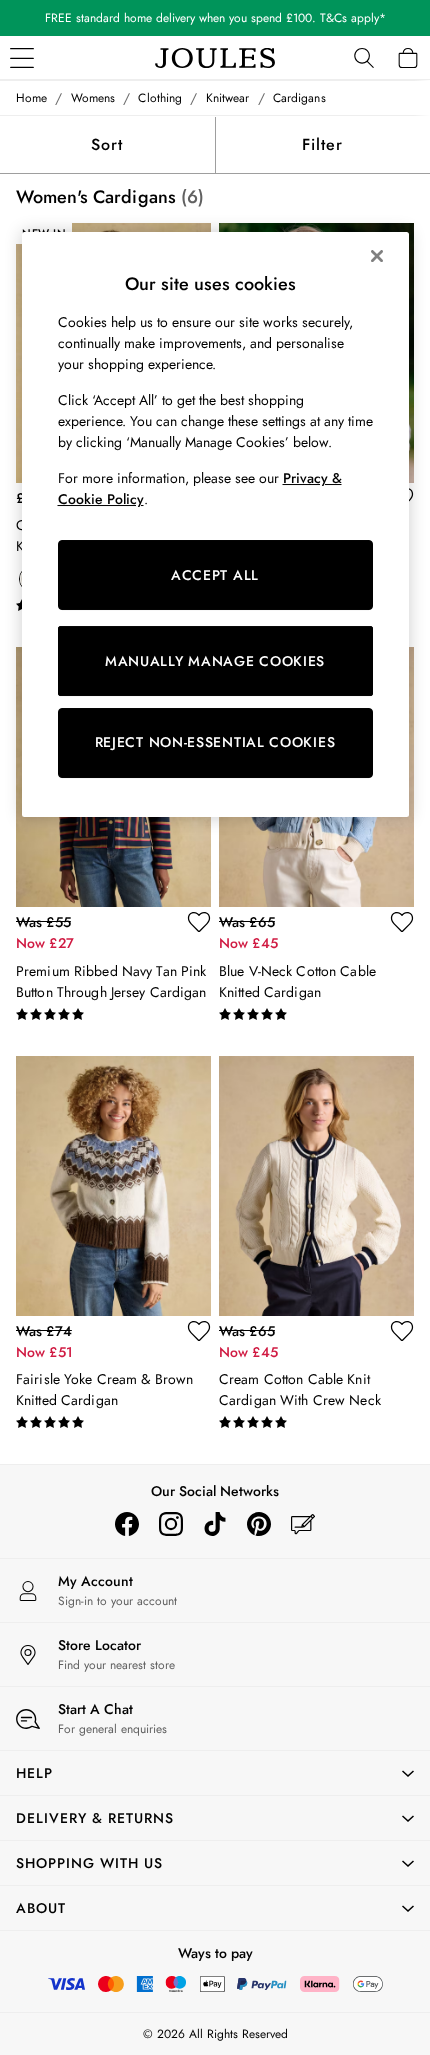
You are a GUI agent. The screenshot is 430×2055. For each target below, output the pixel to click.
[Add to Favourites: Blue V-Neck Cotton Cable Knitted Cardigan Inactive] (402, 922)
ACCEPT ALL (215, 575)
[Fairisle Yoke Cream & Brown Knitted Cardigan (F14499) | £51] (113, 1186)
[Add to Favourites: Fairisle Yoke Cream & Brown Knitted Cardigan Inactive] (199, 1331)
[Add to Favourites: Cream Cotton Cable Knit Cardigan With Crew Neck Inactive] (402, 1331)
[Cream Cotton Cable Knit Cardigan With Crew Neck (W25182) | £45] (316, 1186)
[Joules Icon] (215, 58)
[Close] (377, 256)
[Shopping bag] (408, 58)
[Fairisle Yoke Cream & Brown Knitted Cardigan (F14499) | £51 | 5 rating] (113, 1423)
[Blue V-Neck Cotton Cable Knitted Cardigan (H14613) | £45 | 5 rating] (316, 1015)
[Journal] (303, 1524)
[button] (215, 1773)
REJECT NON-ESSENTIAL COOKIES (215, 742)
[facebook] (127, 1524)
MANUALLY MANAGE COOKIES (215, 661)
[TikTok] (215, 1524)
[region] (215, 524)
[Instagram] (171, 1524)
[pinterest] (259, 1524)
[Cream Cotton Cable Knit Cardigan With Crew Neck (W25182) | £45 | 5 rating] (316, 1423)
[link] (364, 58)
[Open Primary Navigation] (22, 58)
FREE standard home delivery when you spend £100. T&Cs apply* (215, 18)
